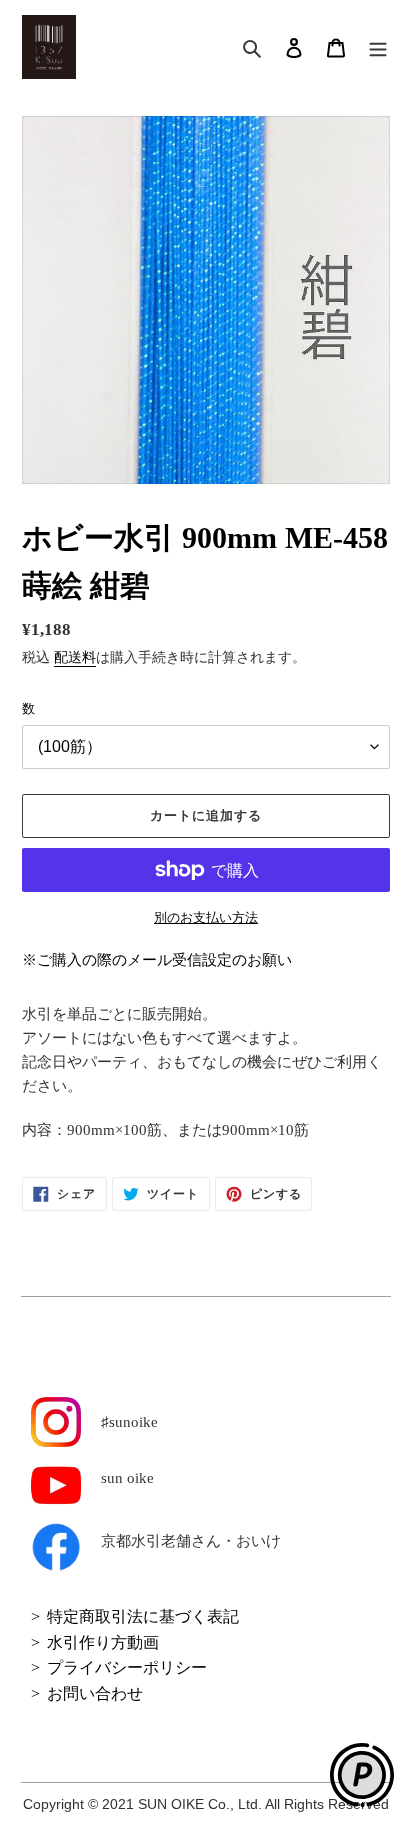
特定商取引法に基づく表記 (143, 1616)
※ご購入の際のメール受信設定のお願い (157, 960)
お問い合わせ (95, 1693)
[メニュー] (378, 47)
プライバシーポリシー (127, 1667)
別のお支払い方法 (206, 917)
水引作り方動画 (103, 1642)
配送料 (75, 657)
